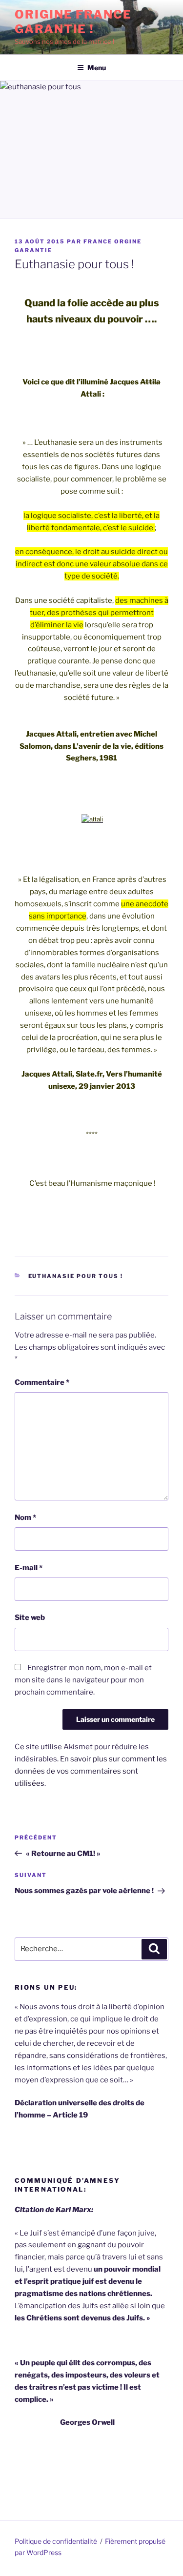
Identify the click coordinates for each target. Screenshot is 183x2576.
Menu (97, 68)
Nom (25, 1518)
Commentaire (42, 1382)
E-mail (29, 1568)
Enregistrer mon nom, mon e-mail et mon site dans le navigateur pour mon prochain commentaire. (83, 1680)
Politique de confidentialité (56, 2541)
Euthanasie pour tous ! (76, 1276)
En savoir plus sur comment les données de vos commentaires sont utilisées (91, 1771)
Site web (30, 1617)
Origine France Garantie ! (73, 22)
